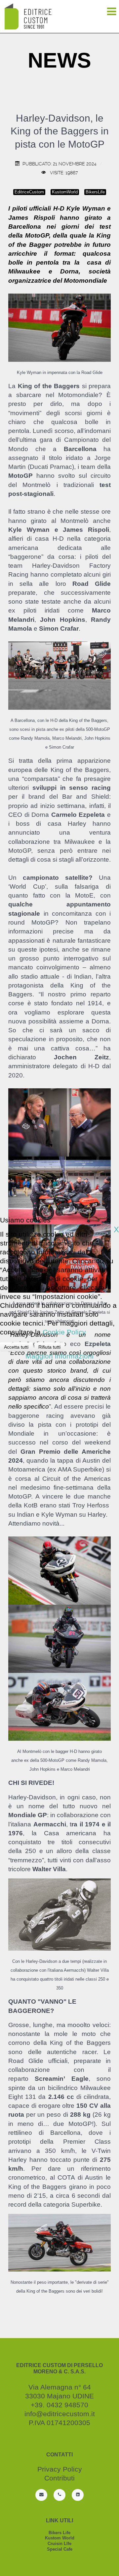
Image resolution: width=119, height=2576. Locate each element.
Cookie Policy (64, 1332)
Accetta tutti (16, 1347)
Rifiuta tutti (49, 1347)
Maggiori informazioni (59, 1356)
